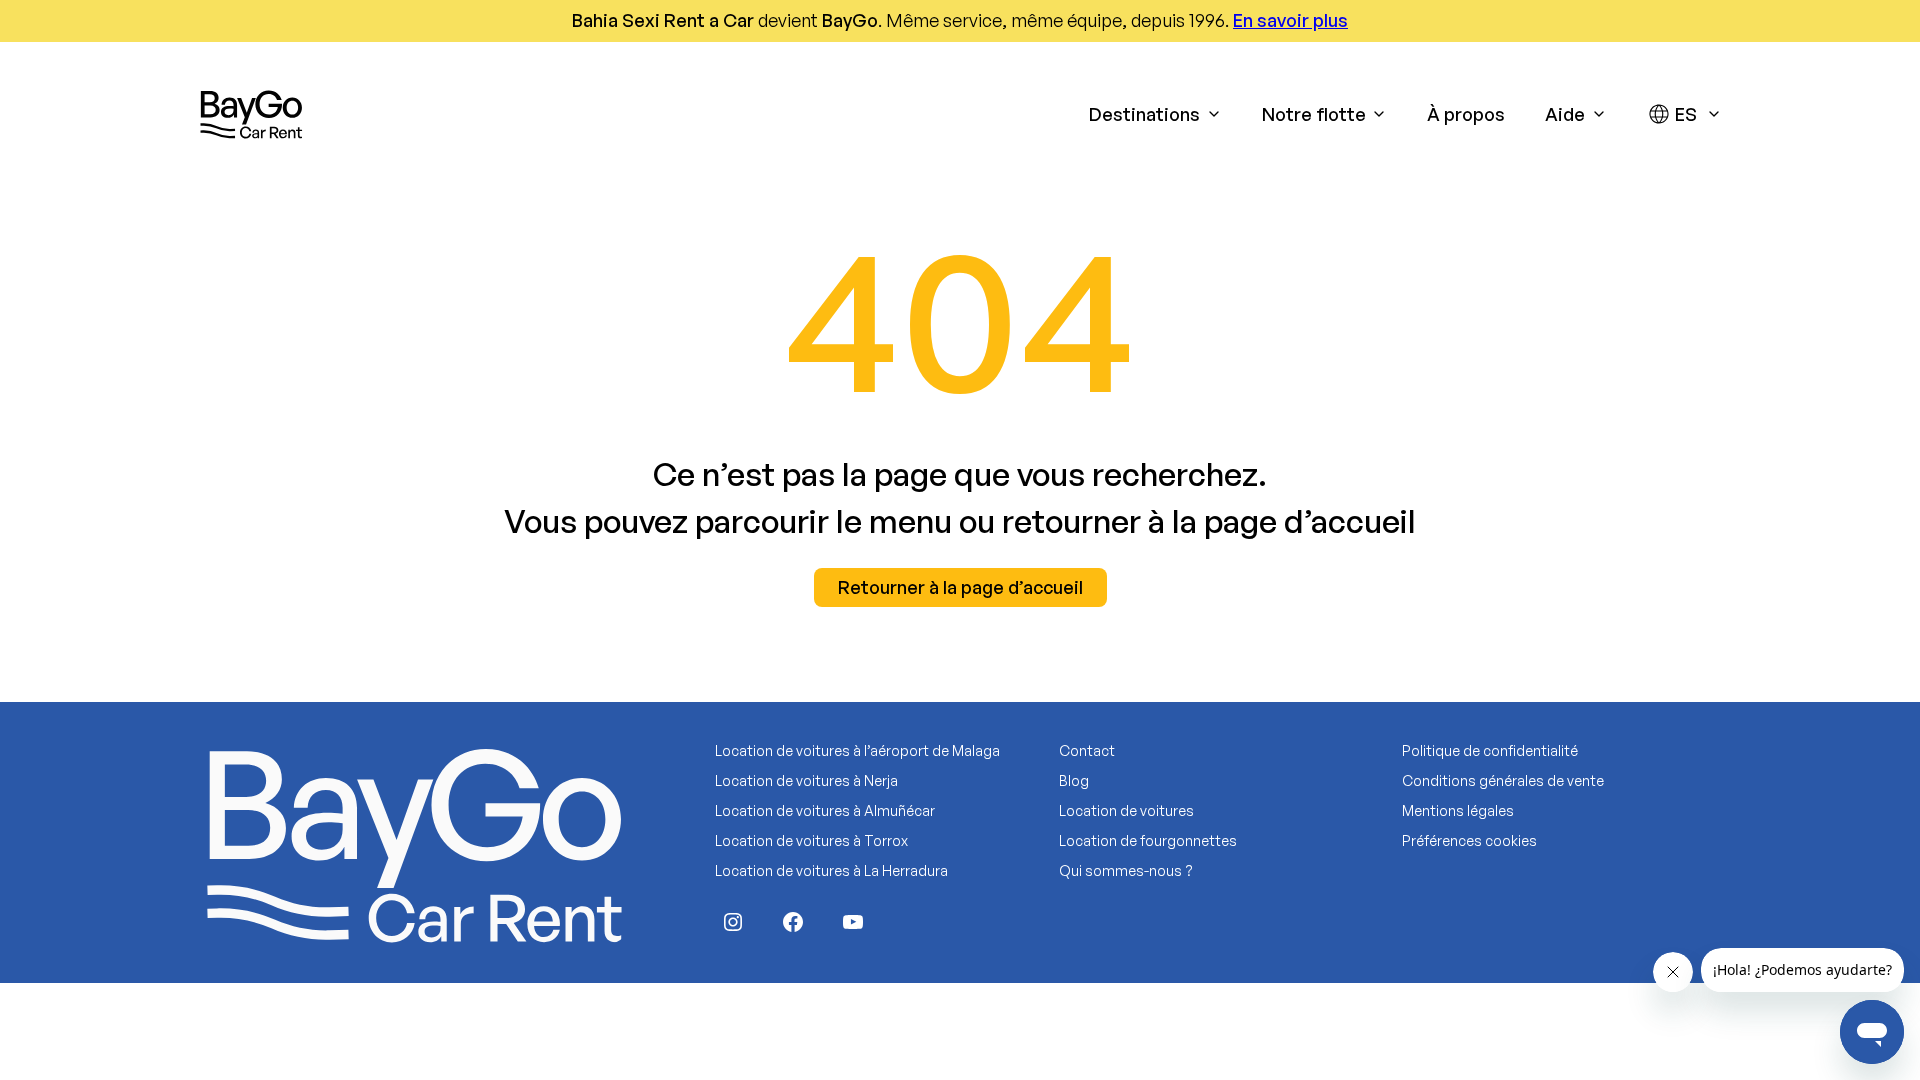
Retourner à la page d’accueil (960, 587)
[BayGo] (251, 114)
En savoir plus (1290, 20)
